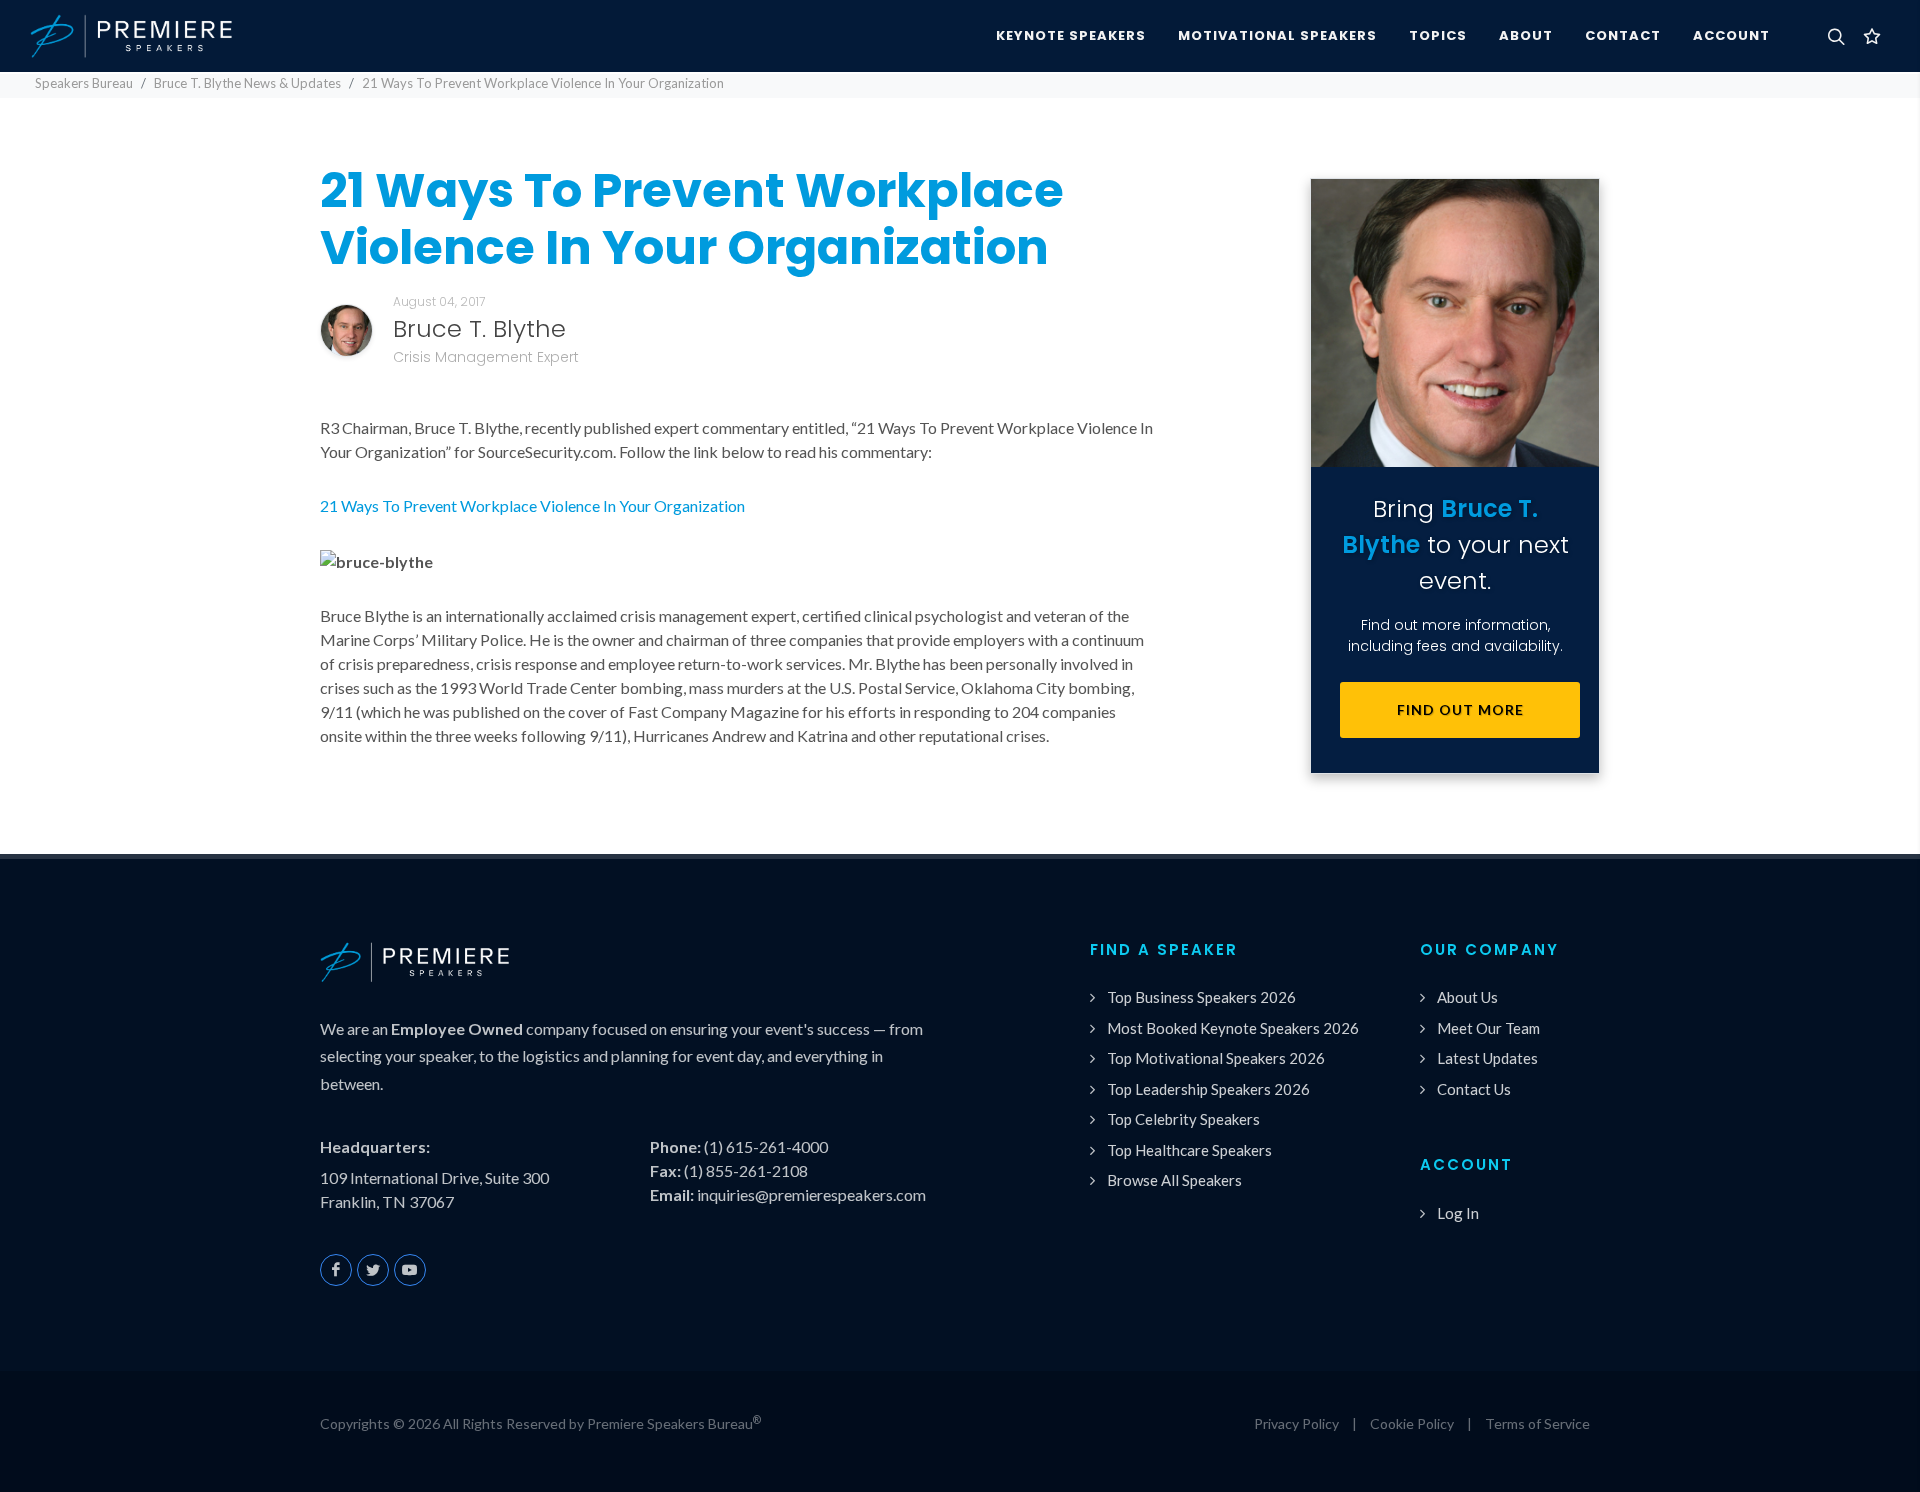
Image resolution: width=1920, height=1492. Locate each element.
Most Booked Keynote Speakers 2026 (1233, 1028)
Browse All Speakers (1174, 1180)
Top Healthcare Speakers (1189, 1150)
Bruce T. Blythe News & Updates (247, 83)
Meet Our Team (1488, 1028)
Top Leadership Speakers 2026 (1208, 1089)
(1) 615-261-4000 (766, 1146)
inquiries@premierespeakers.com (811, 1194)
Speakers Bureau (84, 83)
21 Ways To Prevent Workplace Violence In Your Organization (532, 505)
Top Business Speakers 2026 (1201, 997)
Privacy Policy (1296, 1423)
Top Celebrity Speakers (1183, 1119)
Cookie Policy (1412, 1423)
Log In (1458, 1213)
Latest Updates (1487, 1058)
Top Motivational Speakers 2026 (1216, 1058)
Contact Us (1474, 1089)
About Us (1467, 997)
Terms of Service (1537, 1423)
